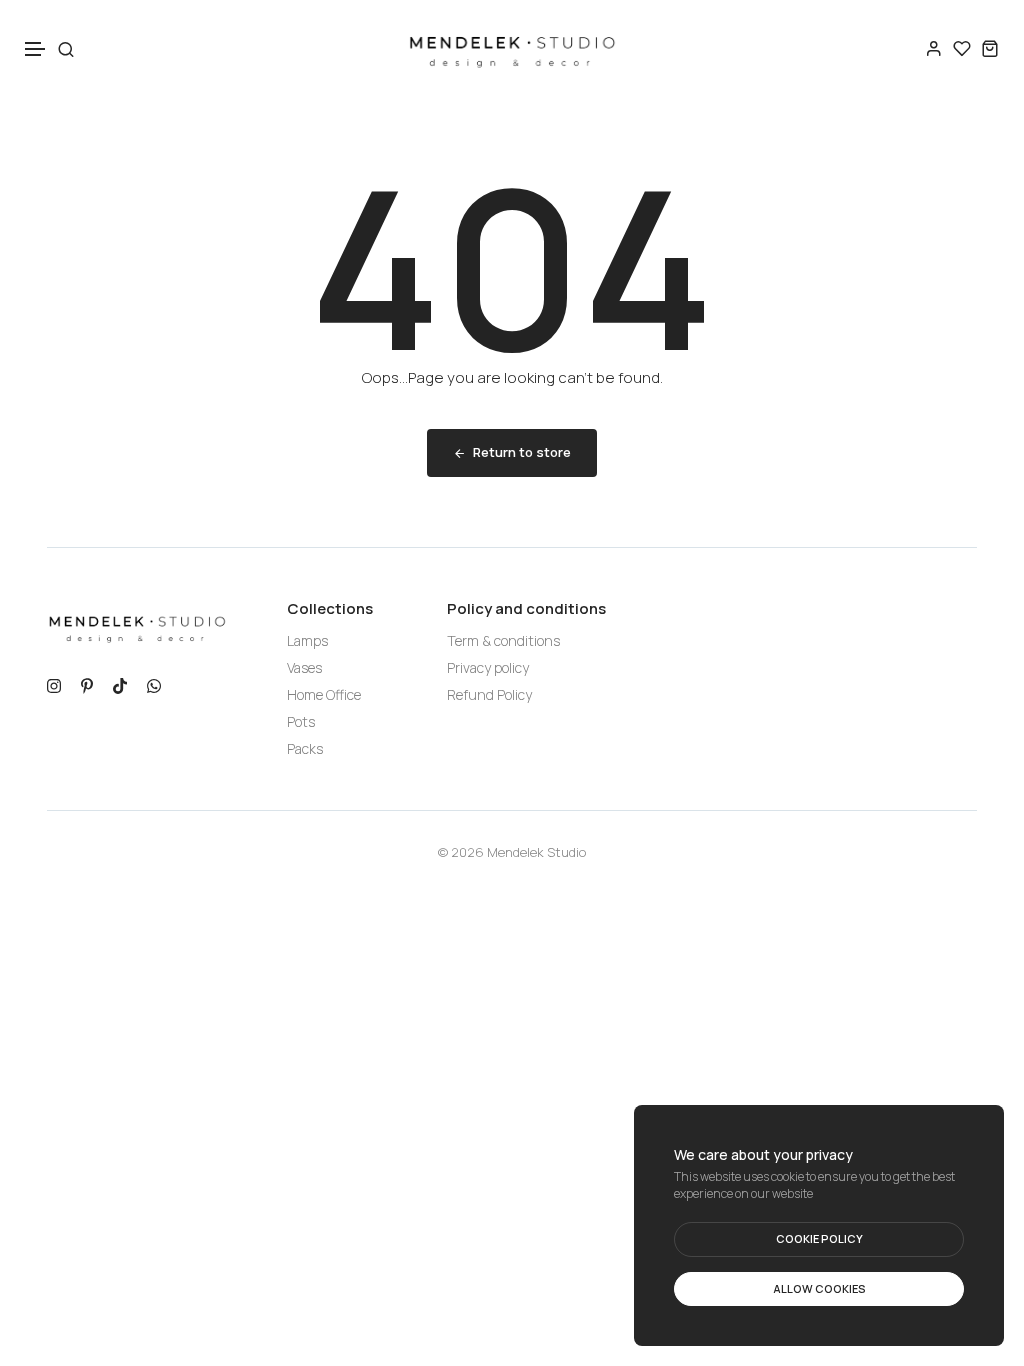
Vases (304, 667)
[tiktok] (120, 684)
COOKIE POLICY (819, 1238)
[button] (36, 49)
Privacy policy (488, 667)
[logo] (512, 48)
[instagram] (54, 684)
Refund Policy (489, 694)
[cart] (990, 48)
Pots (301, 721)
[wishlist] (962, 48)
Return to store (522, 452)
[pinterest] (87, 684)
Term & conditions (503, 640)
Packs (305, 748)
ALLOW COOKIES (819, 1288)
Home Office (324, 694)
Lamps (307, 640)
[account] (934, 48)
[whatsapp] (154, 684)
